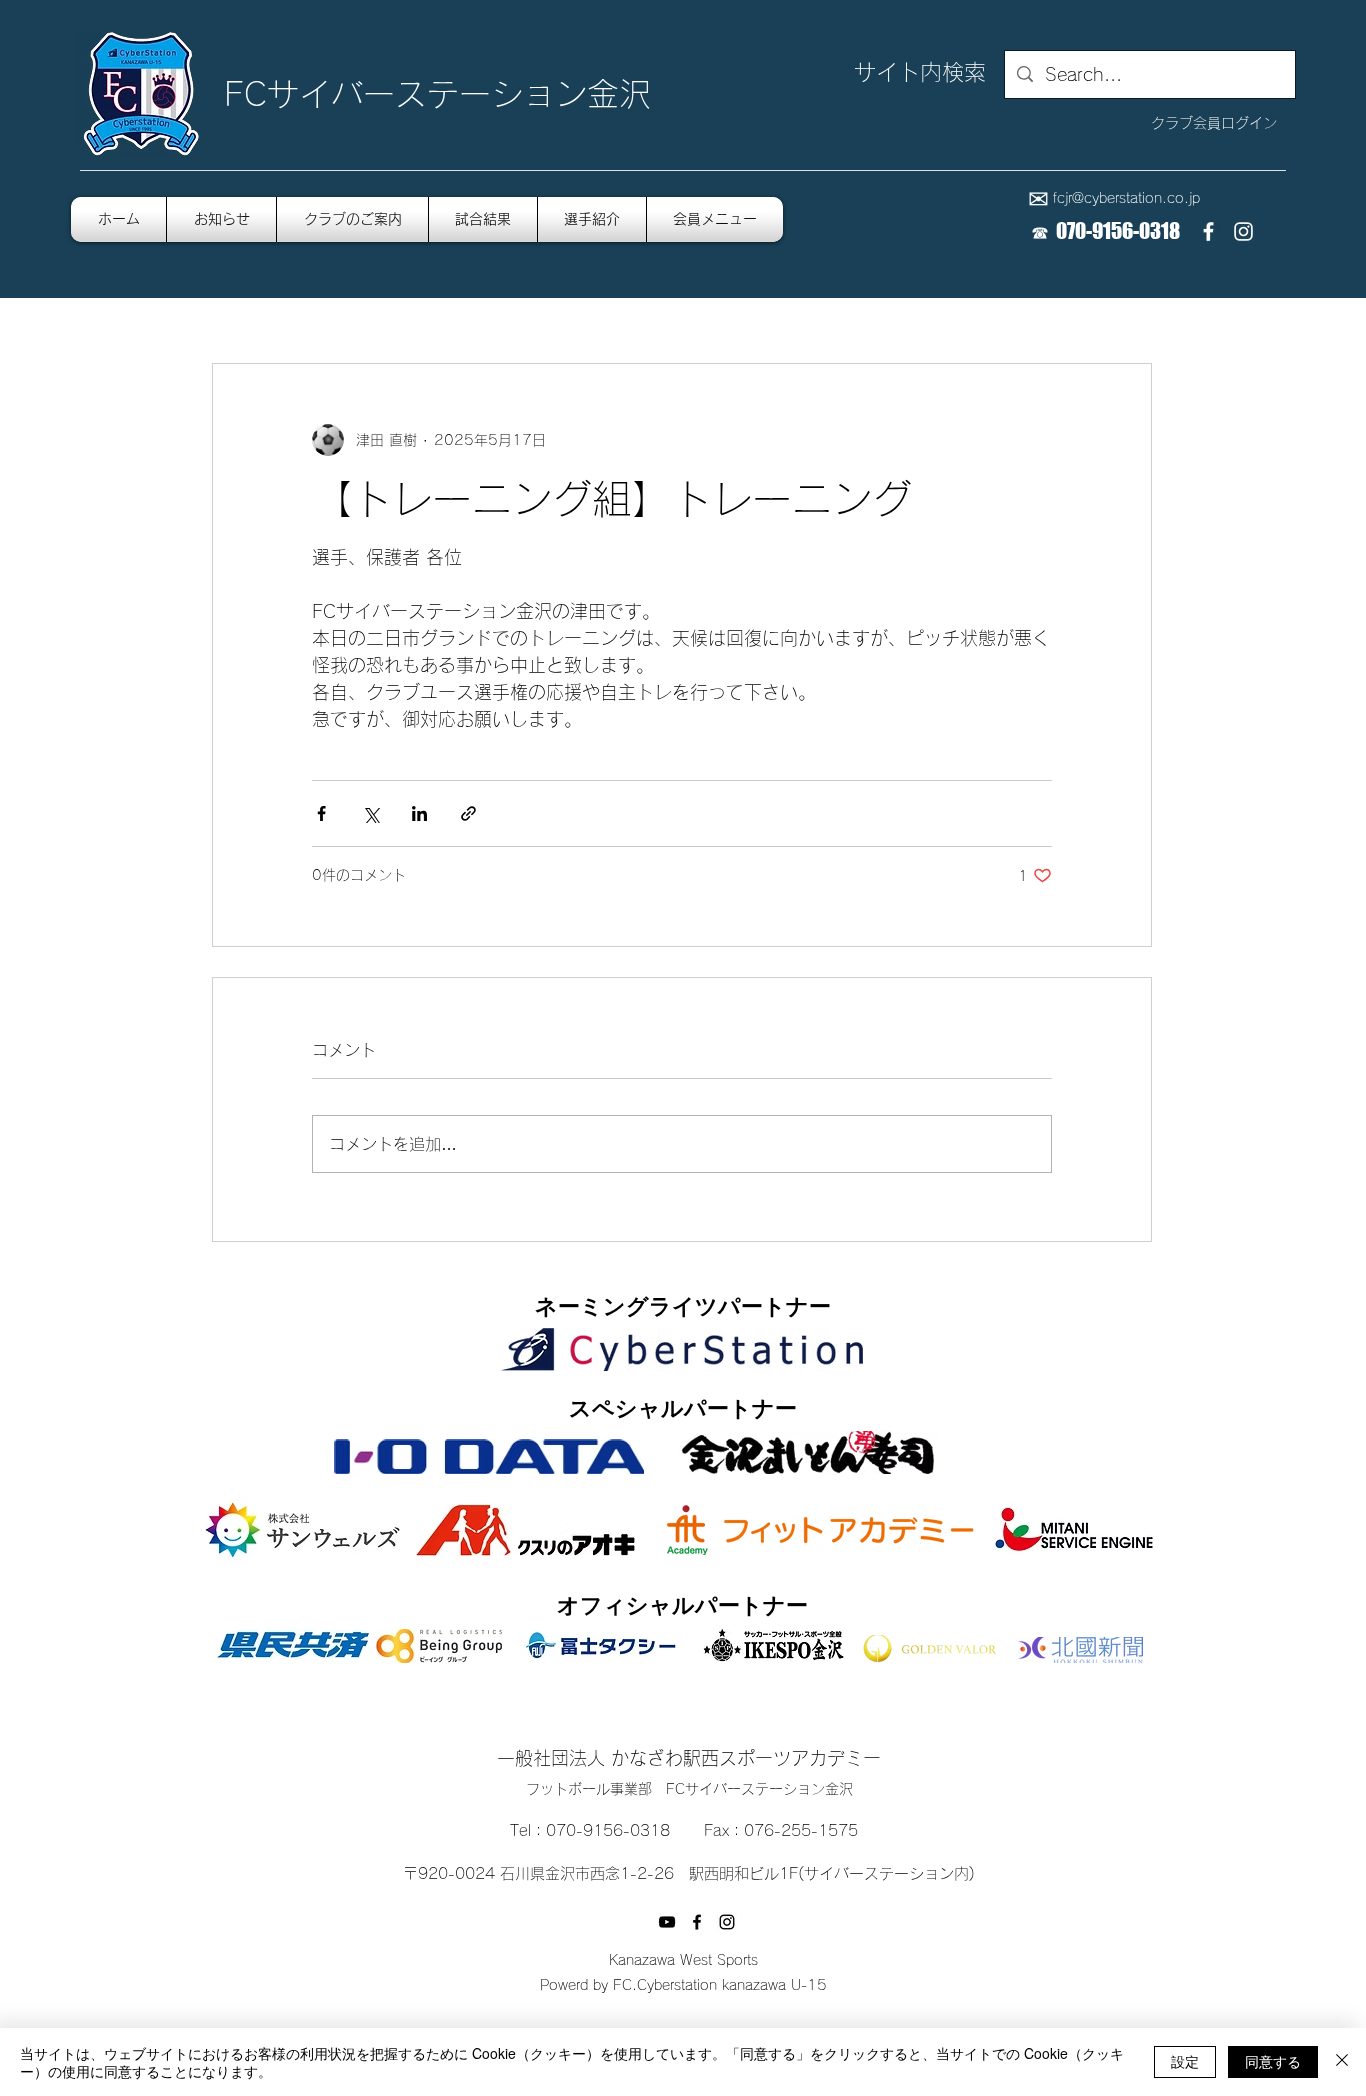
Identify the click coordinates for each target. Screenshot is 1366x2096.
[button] (715, 219)
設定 (1185, 2061)
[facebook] (1208, 231)
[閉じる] (1342, 2062)
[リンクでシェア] (468, 813)
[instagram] (1243, 231)
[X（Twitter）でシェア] (370, 813)
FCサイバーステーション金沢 (437, 94)
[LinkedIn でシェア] (419, 813)
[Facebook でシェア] (321, 813)
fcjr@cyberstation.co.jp (1126, 198)
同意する (1273, 2061)
